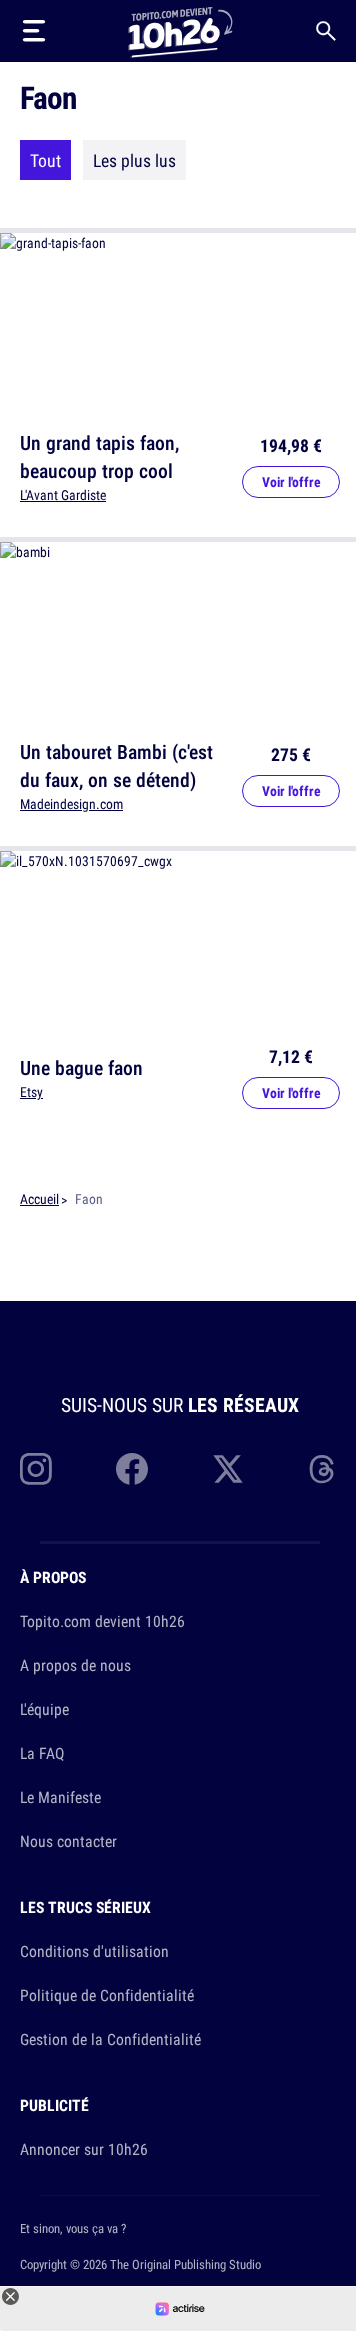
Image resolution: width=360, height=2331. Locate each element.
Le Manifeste (60, 1797)
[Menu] (34, 31)
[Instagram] (36, 1469)
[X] (228, 1469)
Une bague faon (81, 1067)
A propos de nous (75, 1665)
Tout (45, 160)
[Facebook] (132, 1469)
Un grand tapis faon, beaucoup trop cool (99, 456)
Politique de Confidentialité (107, 1995)
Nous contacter (68, 1841)
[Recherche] (326, 31)
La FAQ (42, 1753)
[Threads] (324, 1469)
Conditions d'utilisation (94, 1951)
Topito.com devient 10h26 (102, 1621)
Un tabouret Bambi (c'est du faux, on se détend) (116, 765)
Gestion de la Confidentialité (110, 2039)
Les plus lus (134, 160)
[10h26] (180, 30)
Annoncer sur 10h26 (84, 2149)
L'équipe (44, 1709)
